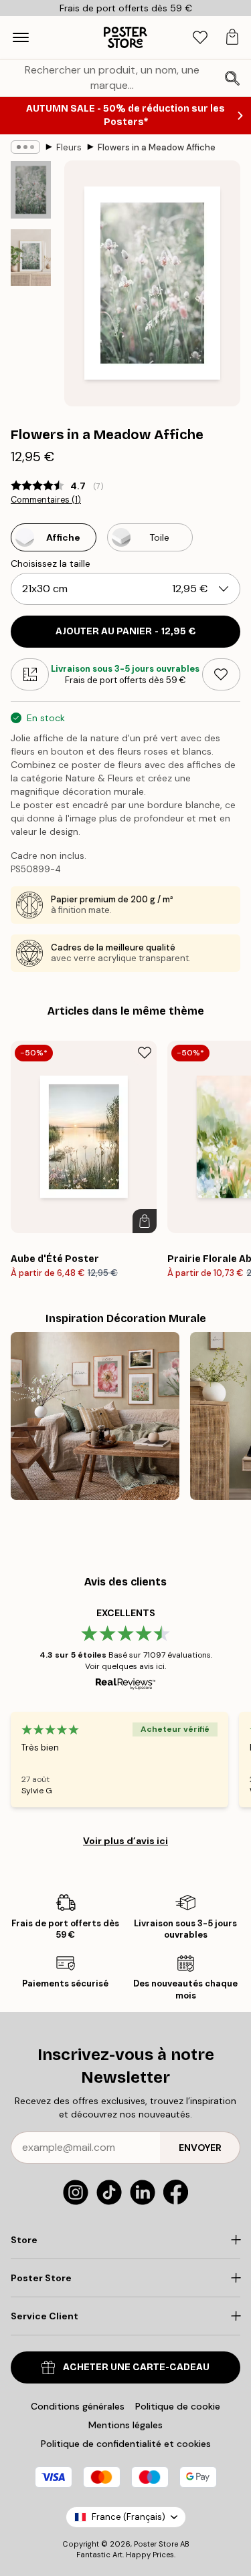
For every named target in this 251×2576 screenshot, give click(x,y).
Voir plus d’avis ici (125, 1841)
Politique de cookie (178, 2406)
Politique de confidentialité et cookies (126, 2444)
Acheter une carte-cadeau (136, 2367)
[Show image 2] (31, 258)
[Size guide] (30, 674)
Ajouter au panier (126, 631)
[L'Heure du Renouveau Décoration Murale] (95, 1416)
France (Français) (129, 2517)
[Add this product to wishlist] (221, 674)
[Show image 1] (31, 190)
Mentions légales (125, 2425)
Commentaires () (46, 500)
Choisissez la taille (51, 563)
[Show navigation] (21, 37)
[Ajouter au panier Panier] (145, 1221)
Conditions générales (78, 2406)
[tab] (200, 38)
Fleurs (69, 147)
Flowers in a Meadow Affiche (157, 147)
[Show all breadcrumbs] (25, 147)
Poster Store (156, 2544)
